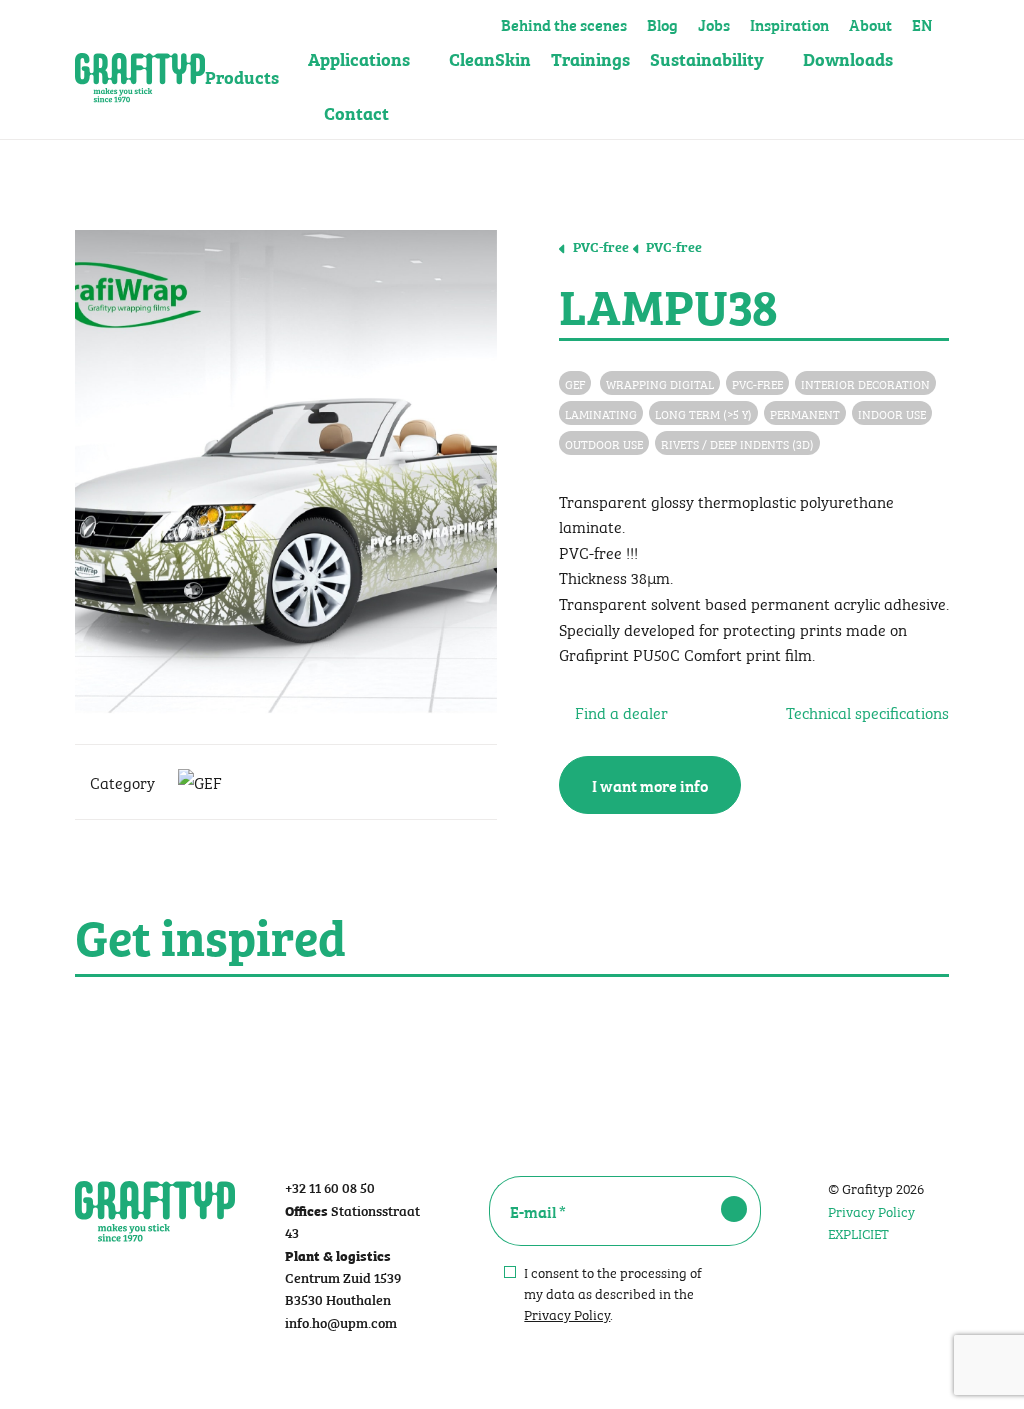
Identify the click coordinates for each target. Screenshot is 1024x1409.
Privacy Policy (567, 1313)
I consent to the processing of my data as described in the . (613, 1292)
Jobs (714, 22)
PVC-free (599, 246)
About (870, 22)
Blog (662, 22)
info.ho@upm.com (341, 1321)
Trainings (590, 58)
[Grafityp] (140, 70)
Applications (359, 58)
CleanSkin (490, 58)
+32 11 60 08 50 (330, 1186)
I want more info (650, 785)
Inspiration (789, 22)
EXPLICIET (858, 1232)
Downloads (848, 58)
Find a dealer (619, 711)
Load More (512, 1024)
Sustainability (707, 58)
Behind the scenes (564, 22)
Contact (356, 112)
